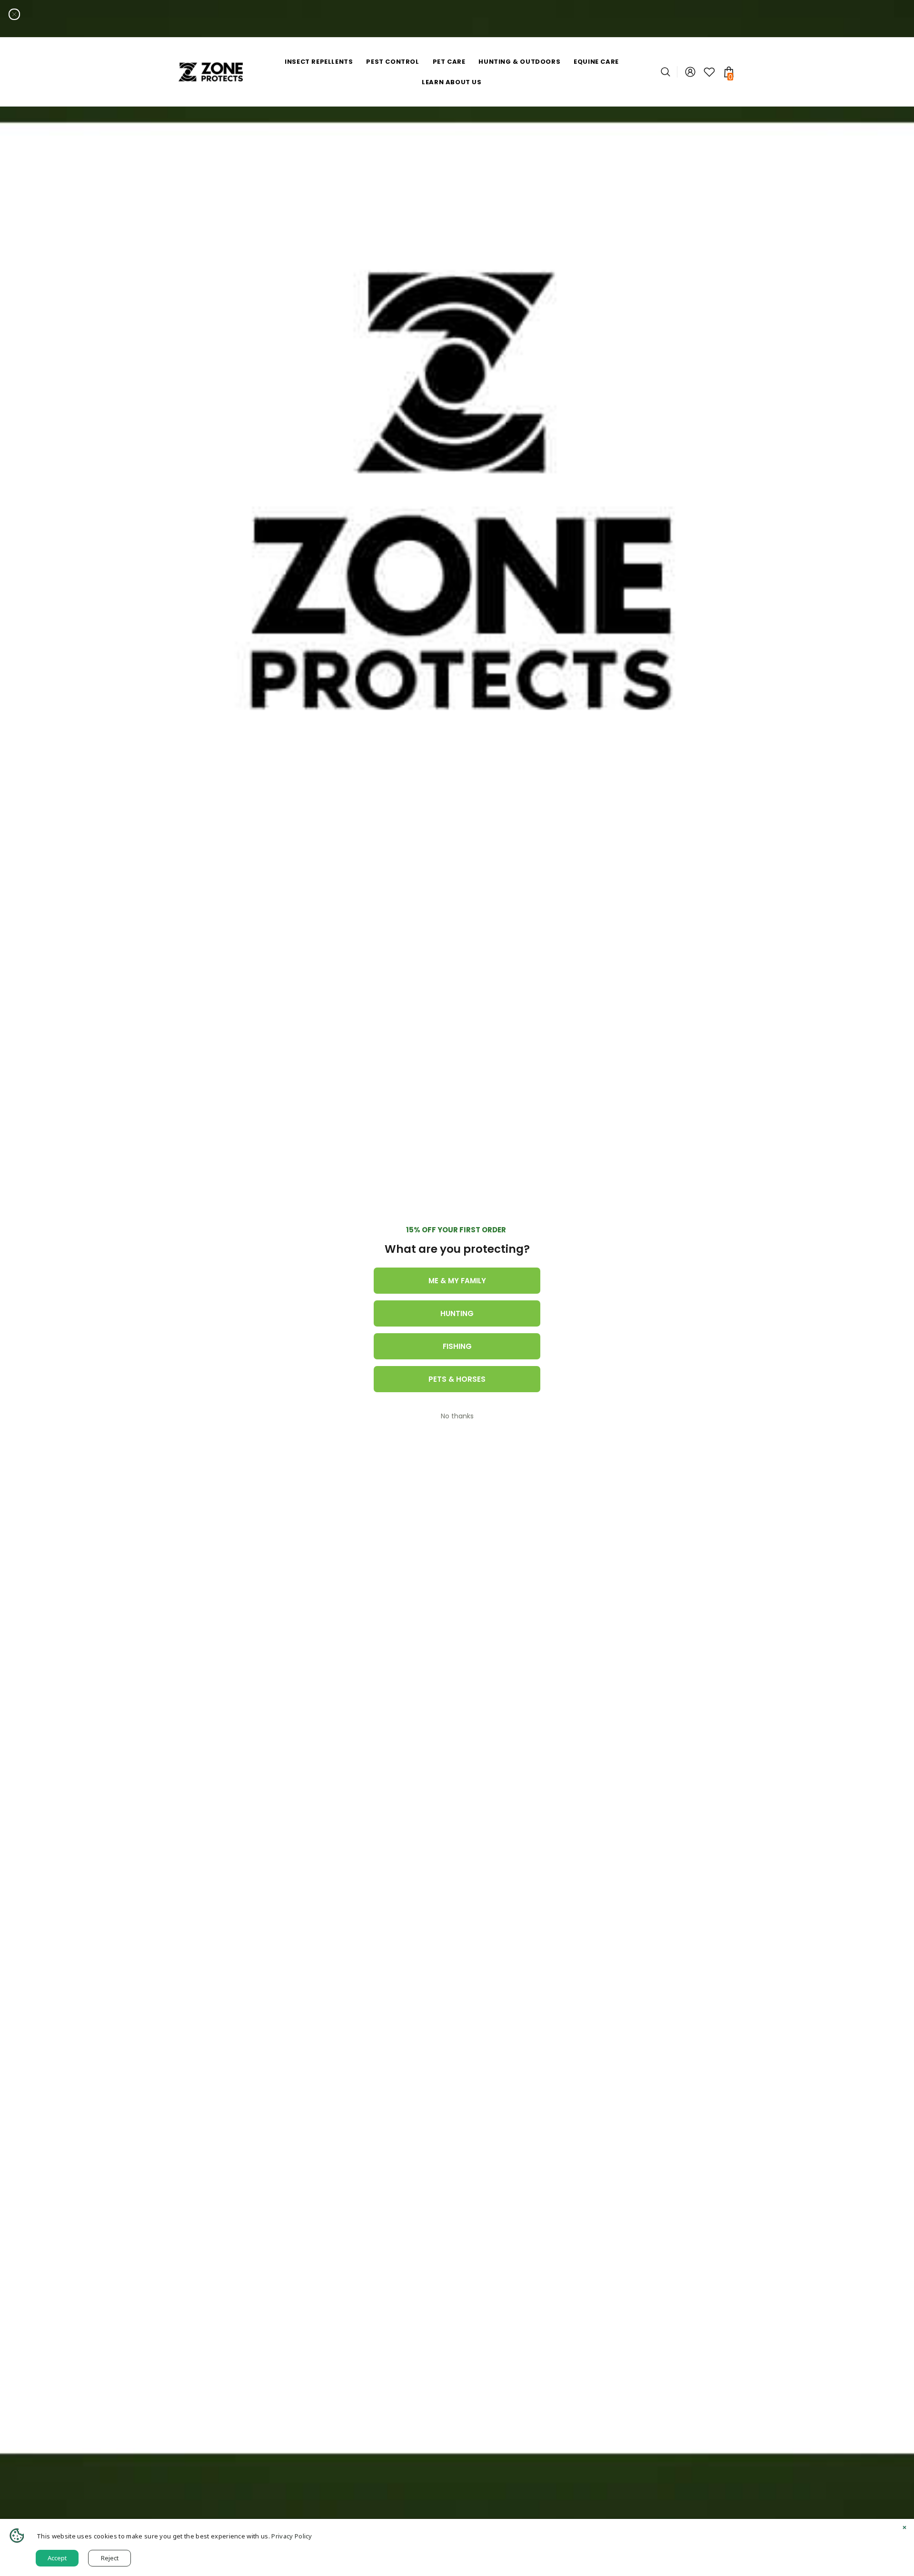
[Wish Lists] (709, 72)
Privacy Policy (292, 2536)
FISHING (457, 1346)
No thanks (457, 1416)
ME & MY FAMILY (457, 1281)
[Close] (904, 2528)
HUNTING (457, 1313)
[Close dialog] (14, 14)
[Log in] (690, 72)
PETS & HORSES (457, 1379)
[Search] (669, 72)
